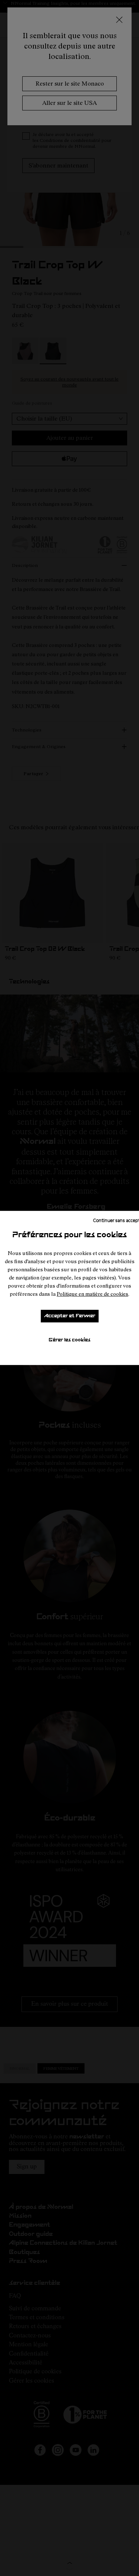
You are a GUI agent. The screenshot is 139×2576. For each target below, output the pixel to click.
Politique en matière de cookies (92, 1294)
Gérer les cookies (69, 1340)
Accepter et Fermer (70, 1316)
